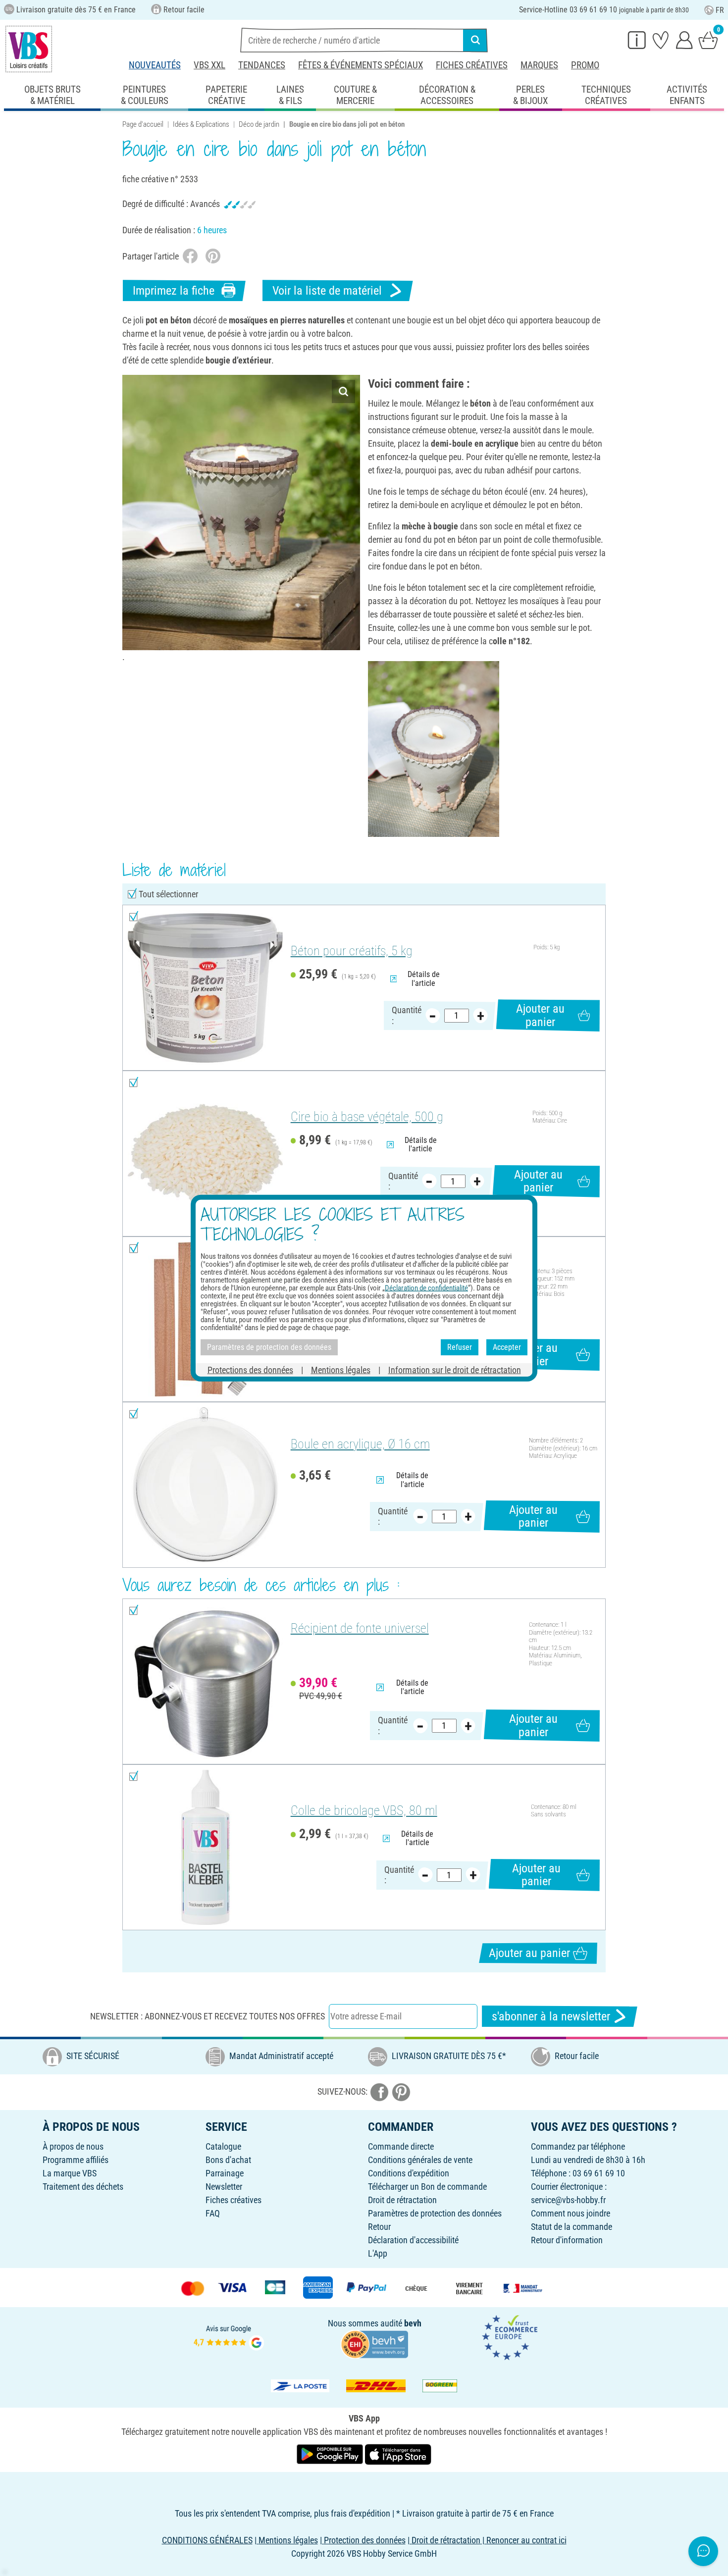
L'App (378, 2253)
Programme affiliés (76, 2160)
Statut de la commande (572, 2227)
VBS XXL (209, 65)
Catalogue (223, 2146)
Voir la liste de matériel (327, 291)
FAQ (213, 2213)
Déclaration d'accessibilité (413, 2240)
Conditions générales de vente (420, 2160)
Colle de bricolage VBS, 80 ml (364, 1810)
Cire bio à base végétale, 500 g (367, 1117)
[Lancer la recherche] (475, 40)
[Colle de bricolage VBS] (205, 1847)
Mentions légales (341, 1369)
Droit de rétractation (402, 2200)
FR (720, 10)
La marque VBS (70, 2173)
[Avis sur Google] (229, 2337)
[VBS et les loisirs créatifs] (29, 49)
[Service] (637, 40)
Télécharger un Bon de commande (427, 2187)
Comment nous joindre (571, 2213)
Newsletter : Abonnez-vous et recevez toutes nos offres (208, 2016)
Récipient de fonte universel (360, 1628)
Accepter (507, 1347)
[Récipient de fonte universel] (205, 1681)
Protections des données (250, 1369)
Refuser (460, 1347)
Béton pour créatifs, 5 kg (352, 951)
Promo (585, 65)
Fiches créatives (472, 65)
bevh (413, 2323)
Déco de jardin (259, 124)
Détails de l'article (424, 979)
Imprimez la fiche (174, 291)
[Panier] (708, 40)
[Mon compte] (684, 40)
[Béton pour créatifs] (205, 988)
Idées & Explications (201, 124)
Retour (379, 2227)
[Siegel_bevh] (374, 2343)
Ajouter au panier (540, 1015)
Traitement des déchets (83, 2187)
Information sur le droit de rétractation (455, 1369)
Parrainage (225, 2173)
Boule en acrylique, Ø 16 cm (360, 1444)
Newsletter (224, 2187)
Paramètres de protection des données (435, 2213)
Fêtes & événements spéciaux (361, 65)
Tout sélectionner (168, 894)
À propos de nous (73, 2146)
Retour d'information (567, 2240)
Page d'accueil (143, 124)
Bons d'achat (228, 2160)
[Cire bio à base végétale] (205, 1154)
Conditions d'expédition (409, 2173)
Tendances (262, 65)
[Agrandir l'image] (343, 391)
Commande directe (401, 2146)
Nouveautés (155, 65)
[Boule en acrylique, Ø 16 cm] (205, 1485)
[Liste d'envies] (661, 40)
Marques (539, 65)
